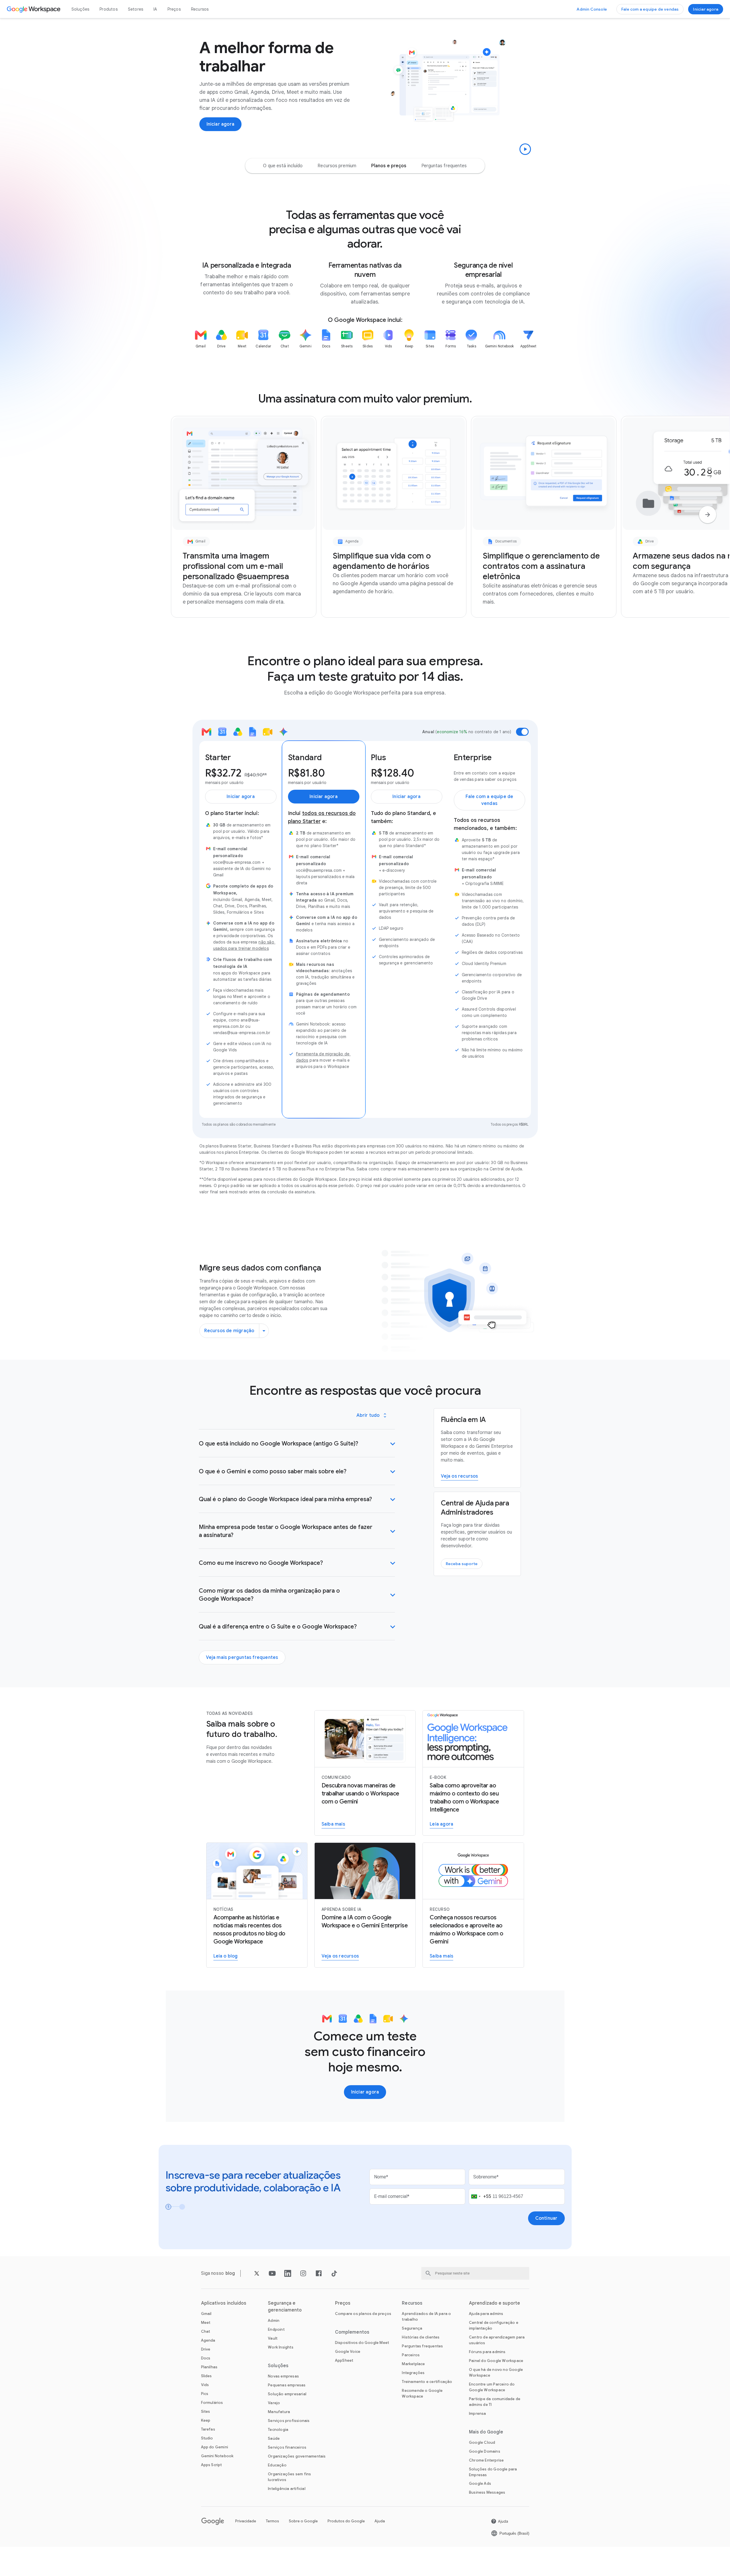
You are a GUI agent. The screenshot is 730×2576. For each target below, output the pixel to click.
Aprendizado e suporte (495, 2303)
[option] (283, 166)
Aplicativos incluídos (224, 2303)
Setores (136, 9)
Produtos (109, 9)
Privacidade (246, 2521)
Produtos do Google (346, 2521)
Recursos (200, 9)
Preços (174, 9)
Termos (272, 2521)
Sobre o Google (303, 2521)
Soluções (80, 9)
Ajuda (380, 2521)
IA (155, 9)
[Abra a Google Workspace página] (34, 9)
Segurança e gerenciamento (285, 2307)
